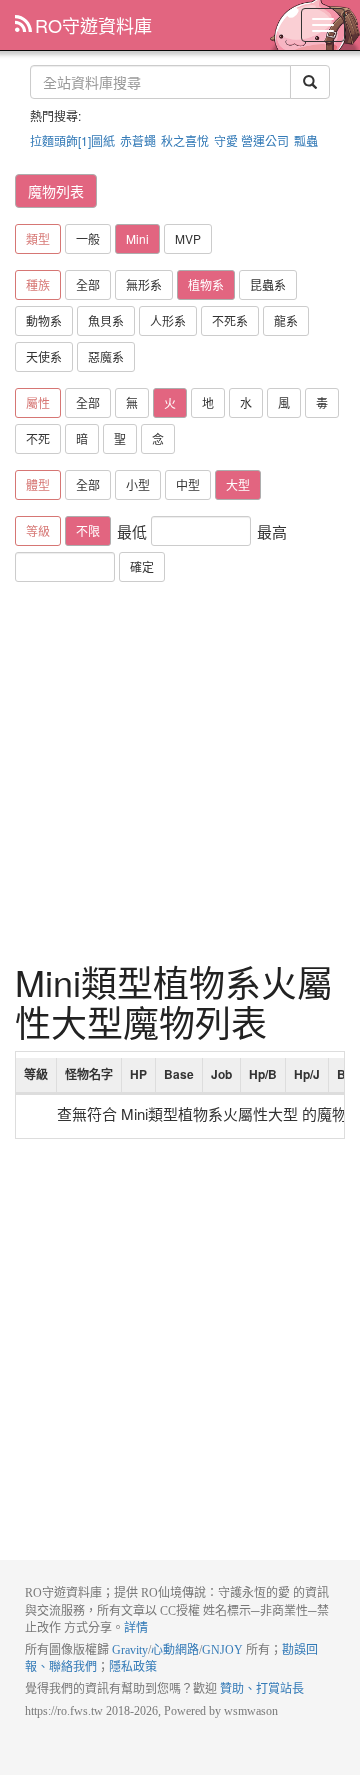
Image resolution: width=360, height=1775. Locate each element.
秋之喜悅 (185, 140)
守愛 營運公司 (251, 140)
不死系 (230, 320)
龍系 (286, 320)
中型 (188, 484)
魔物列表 (56, 191)
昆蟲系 (268, 284)
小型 (138, 484)
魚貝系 (106, 320)
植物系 (206, 284)
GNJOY (222, 1650)
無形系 (144, 284)
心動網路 (175, 1650)
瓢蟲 (306, 140)
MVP (188, 238)
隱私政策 (133, 1667)
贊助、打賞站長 (262, 1689)
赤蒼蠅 (138, 140)
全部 (88, 284)
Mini (137, 238)
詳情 (136, 1628)
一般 (88, 238)
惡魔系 (106, 356)
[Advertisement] (180, 772)
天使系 (44, 356)
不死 (38, 438)
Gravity (130, 1650)
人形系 (168, 320)
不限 (88, 530)
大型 (238, 484)
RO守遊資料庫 (93, 25)
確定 (142, 566)
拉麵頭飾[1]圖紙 (72, 140)
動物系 (44, 320)
